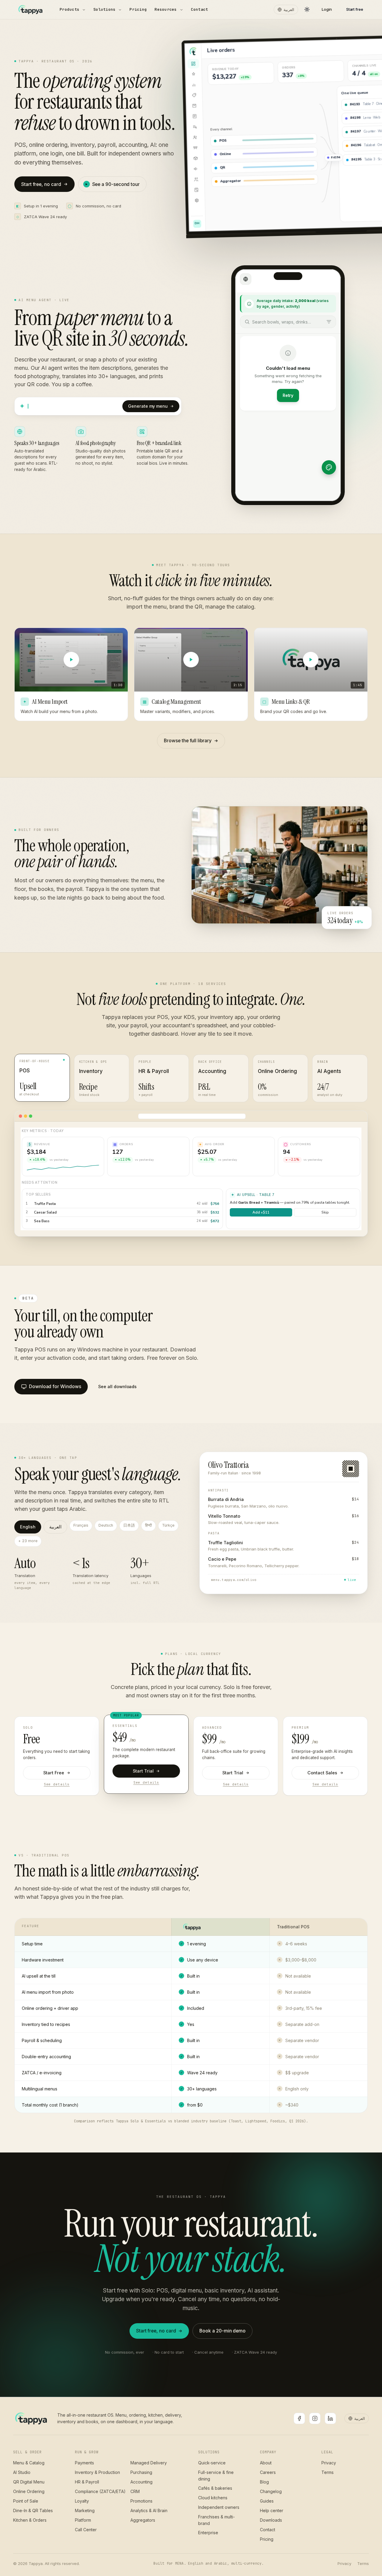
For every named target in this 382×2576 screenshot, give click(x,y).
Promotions (141, 2501)
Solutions (104, 9)
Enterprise (208, 2533)
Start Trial (143, 1771)
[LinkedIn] (330, 2418)
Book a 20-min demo (222, 2331)
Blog (264, 2482)
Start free (355, 9)
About (266, 2463)
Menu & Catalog (29, 2463)
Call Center (86, 2530)
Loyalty (82, 2501)
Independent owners (219, 2507)
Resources (166, 9)
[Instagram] (315, 2418)
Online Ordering (29, 2491)
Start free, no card (41, 184)
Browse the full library (188, 741)
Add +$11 (261, 1212)
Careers (268, 2472)
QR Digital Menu (29, 2482)
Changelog (271, 2491)
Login (327, 9)
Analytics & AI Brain (149, 2510)
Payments (84, 2463)
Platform (83, 2520)
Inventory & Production (97, 2472)
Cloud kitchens (213, 2498)
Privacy (329, 2463)
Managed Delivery (149, 2463)
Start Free (54, 1773)
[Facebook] (299, 2418)
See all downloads (117, 1386)
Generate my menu (148, 406)
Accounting (141, 2482)
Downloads (271, 2520)
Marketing (85, 2510)
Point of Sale (26, 2501)
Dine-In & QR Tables (33, 2510)
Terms (328, 2472)
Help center (272, 2510)
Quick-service (212, 2463)
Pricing (138, 9)
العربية (289, 10)
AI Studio (22, 2472)
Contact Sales (322, 1773)
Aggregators (143, 2520)
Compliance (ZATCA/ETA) (100, 2491)
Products (70, 9)
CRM (135, 2491)
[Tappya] (31, 2418)
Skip (325, 1212)
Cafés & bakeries (215, 2488)
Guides (267, 2501)
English (28, 1527)
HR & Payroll (87, 2482)
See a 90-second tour (116, 184)
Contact (200, 9)
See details (57, 1784)
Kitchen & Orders (30, 2520)
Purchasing (141, 2472)
